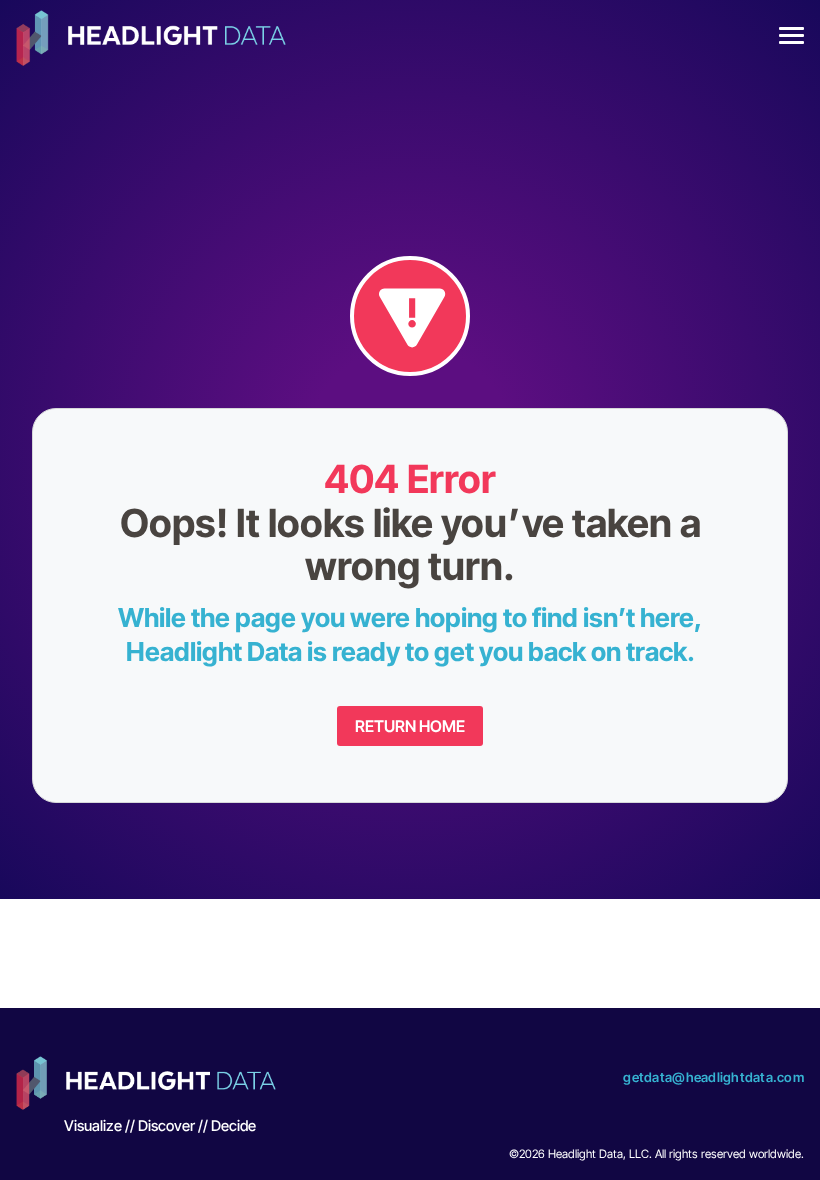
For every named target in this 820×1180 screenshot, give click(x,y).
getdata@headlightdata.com (713, 1077)
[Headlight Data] (151, 40)
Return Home (410, 726)
